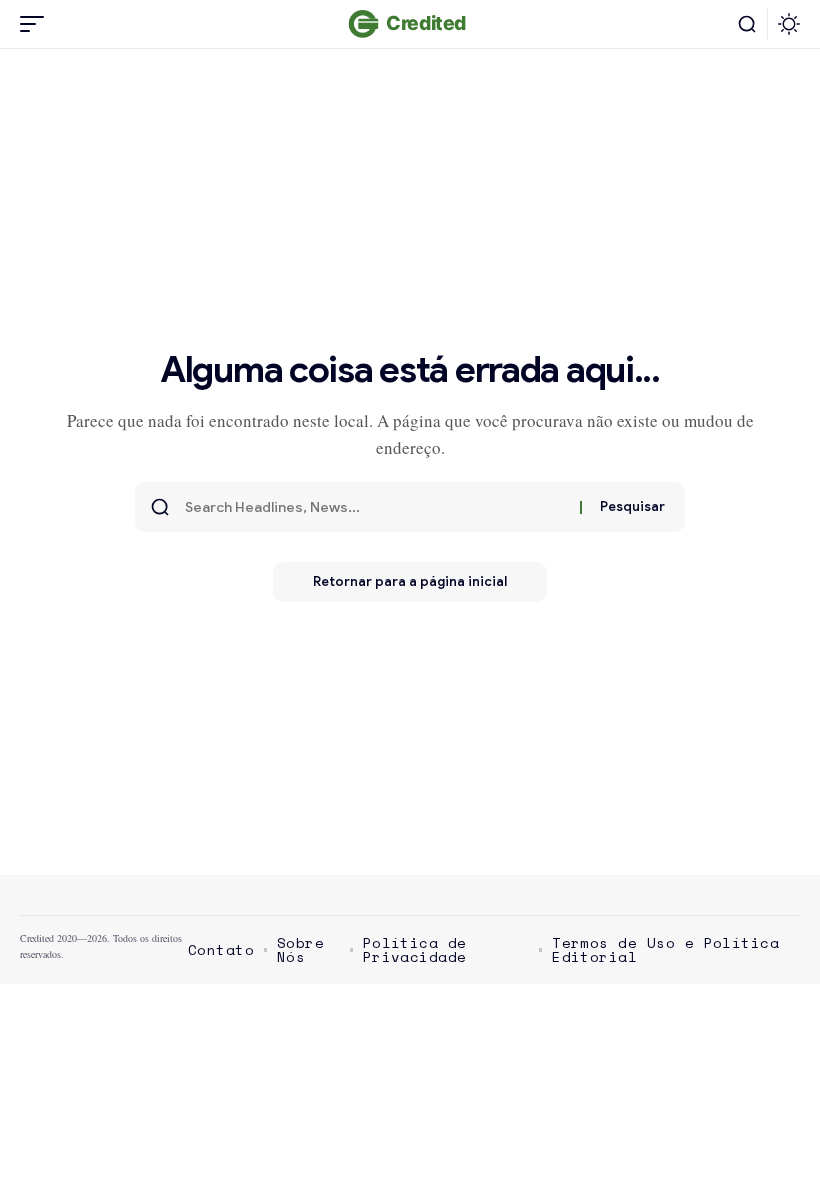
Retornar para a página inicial (410, 581)
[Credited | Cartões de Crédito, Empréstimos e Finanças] (409, 24)
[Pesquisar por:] (375, 507)
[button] (37, 24)
